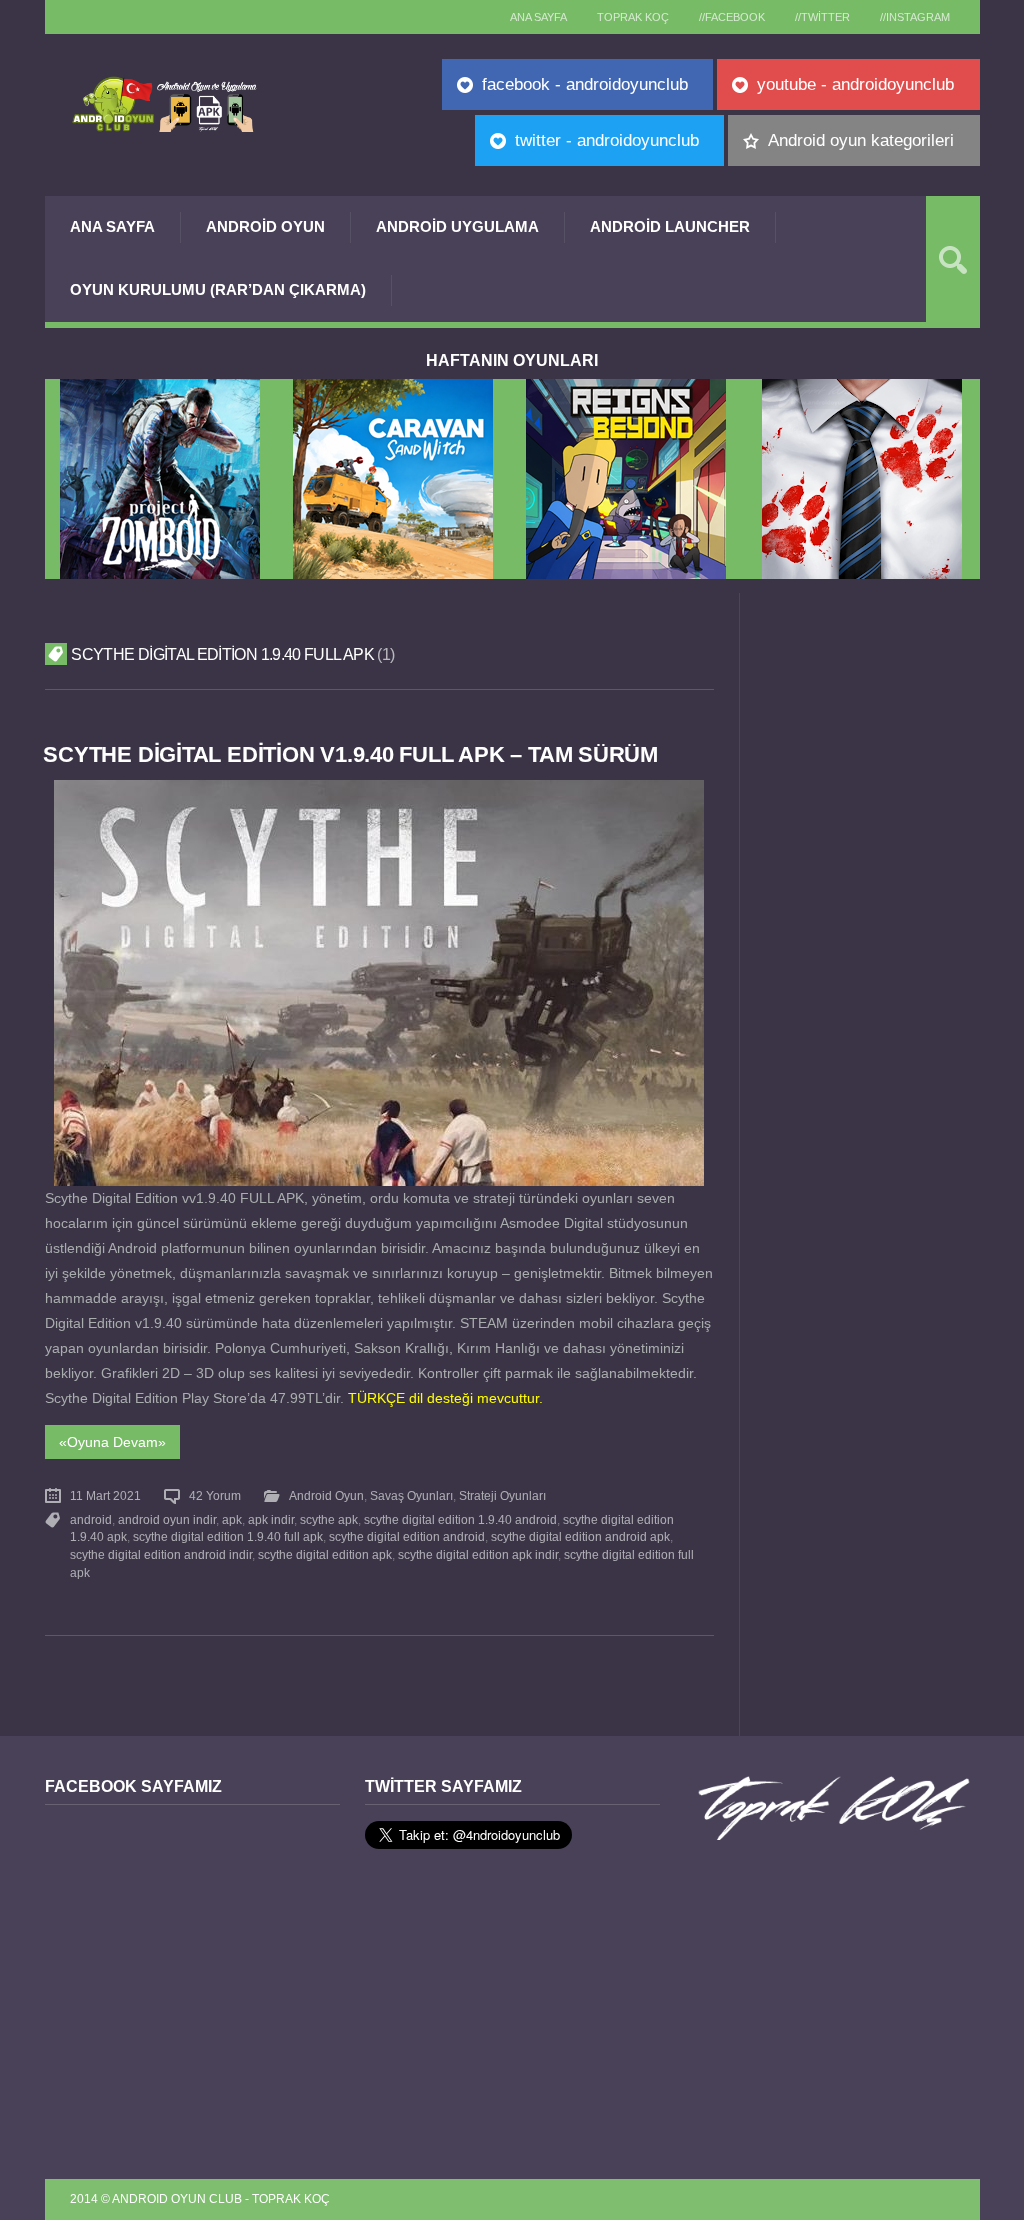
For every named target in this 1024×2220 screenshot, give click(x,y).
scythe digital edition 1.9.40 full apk (228, 1537)
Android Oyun (265, 226)
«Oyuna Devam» (112, 1442)
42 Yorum (215, 1496)
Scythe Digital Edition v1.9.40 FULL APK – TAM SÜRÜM (350, 754)
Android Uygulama (457, 226)
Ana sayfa (538, 17)
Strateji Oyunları (502, 1496)
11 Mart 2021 (105, 1496)
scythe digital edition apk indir (478, 1555)
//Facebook (732, 17)
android (91, 1520)
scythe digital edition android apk (580, 1537)
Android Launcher (670, 226)
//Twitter (822, 17)
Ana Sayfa (112, 226)
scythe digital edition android (407, 1537)
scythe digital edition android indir (161, 1555)
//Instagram (915, 17)
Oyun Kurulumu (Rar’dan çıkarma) (218, 289)
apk (232, 1520)
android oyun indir (167, 1520)
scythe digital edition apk (325, 1555)
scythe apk (329, 1520)
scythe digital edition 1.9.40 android (460, 1520)
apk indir (271, 1520)
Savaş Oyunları (411, 1496)
